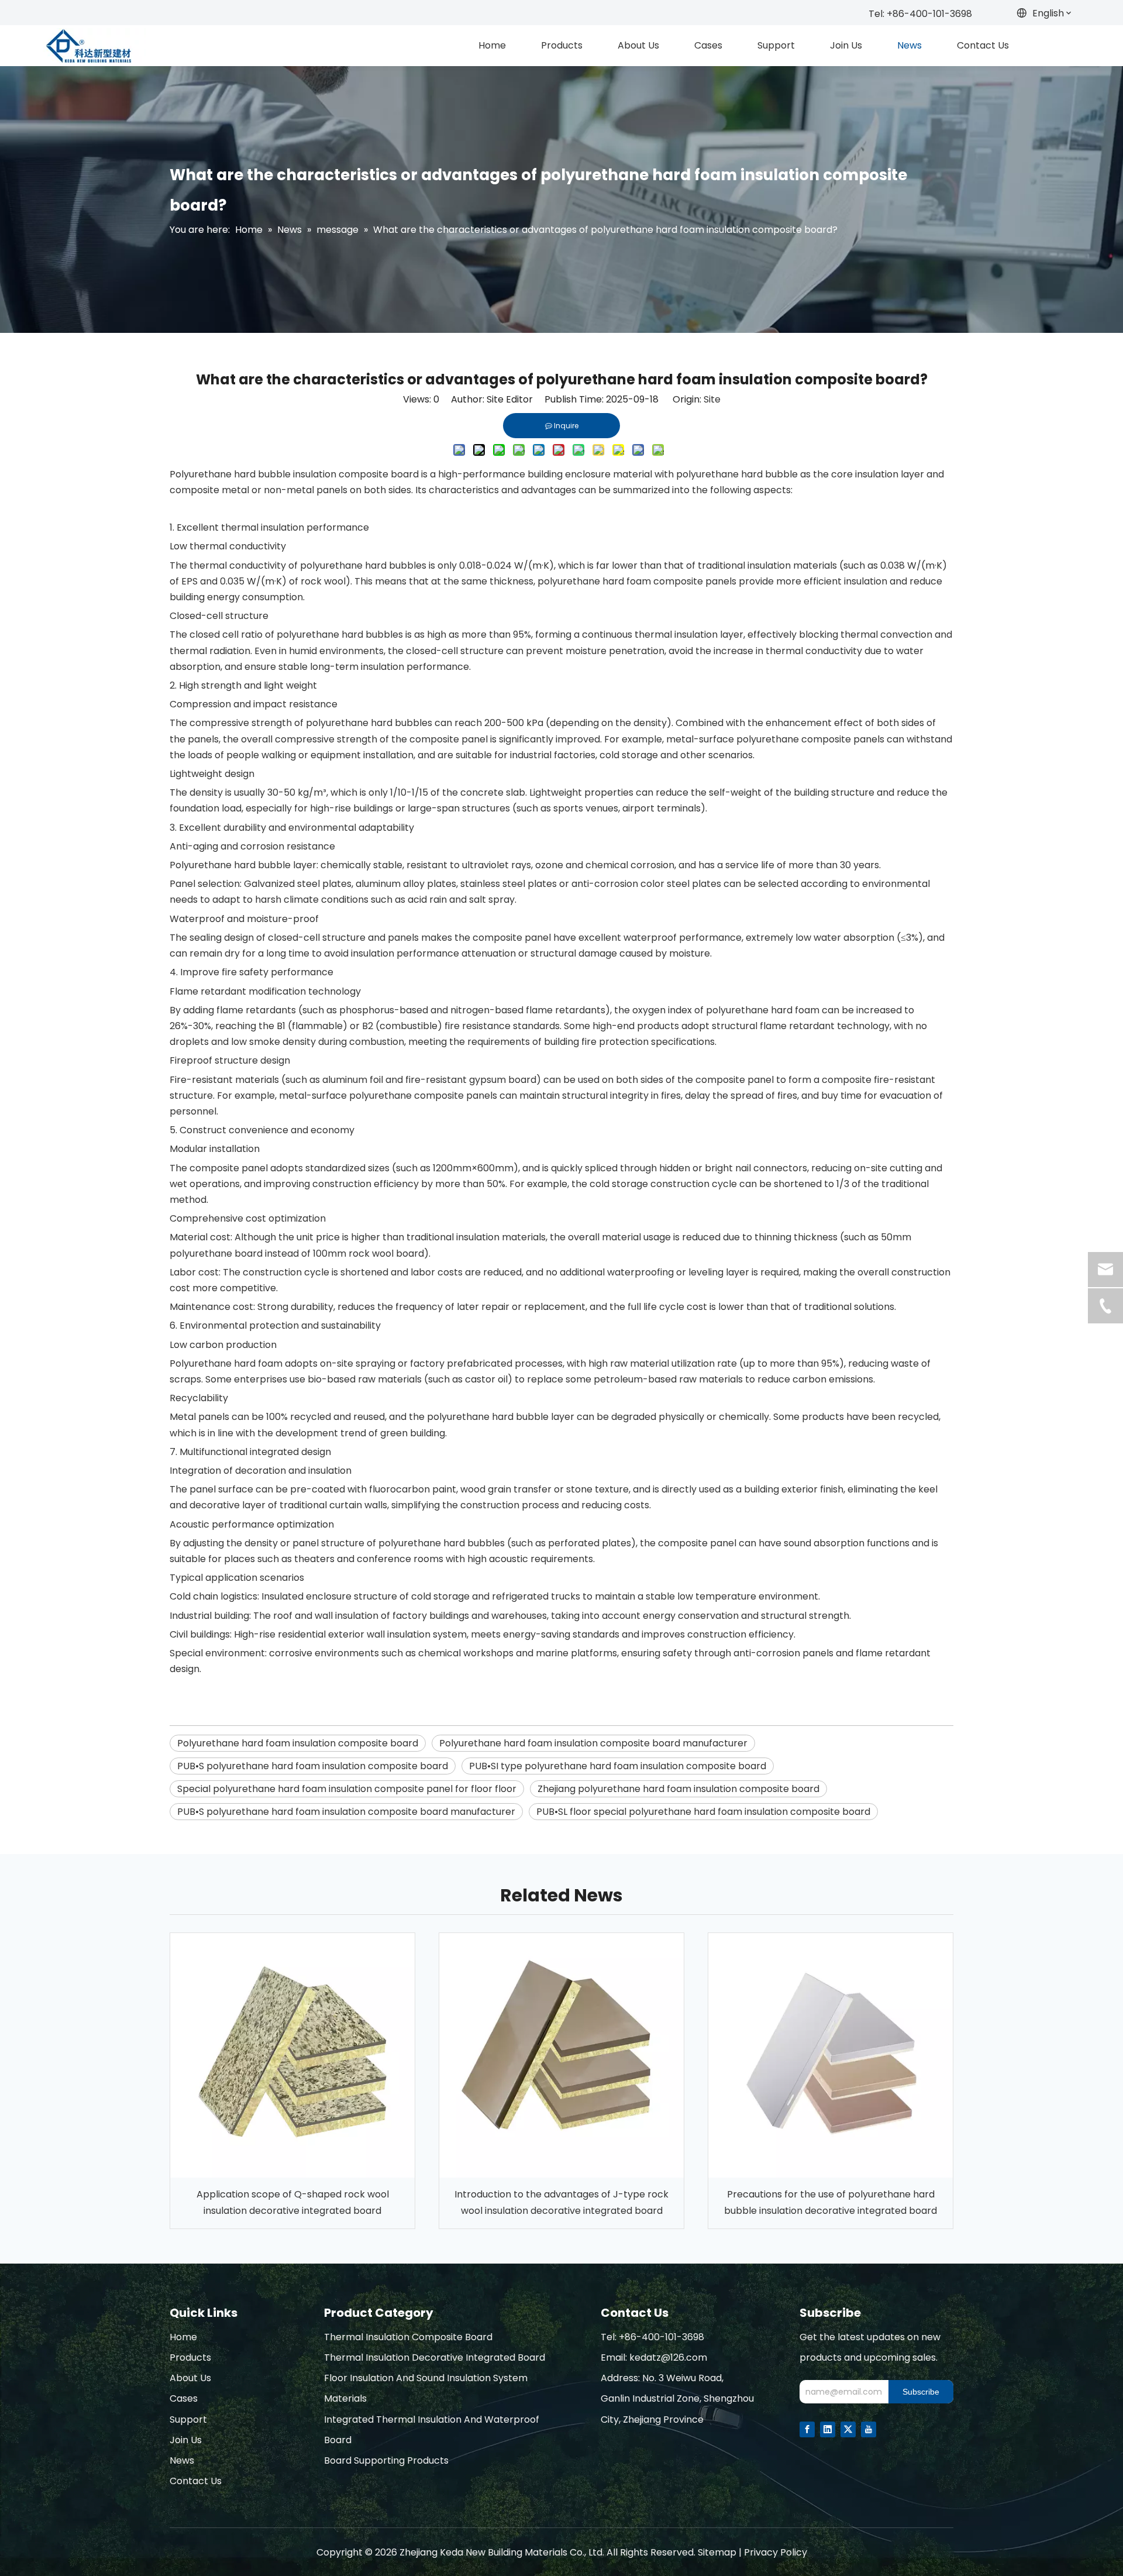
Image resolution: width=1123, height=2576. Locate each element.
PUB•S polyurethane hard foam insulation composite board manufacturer (346, 1812)
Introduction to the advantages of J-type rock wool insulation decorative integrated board (561, 2202)
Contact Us (196, 2481)
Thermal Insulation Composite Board (408, 2337)
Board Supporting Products (386, 2460)
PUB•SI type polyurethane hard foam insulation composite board (618, 1766)
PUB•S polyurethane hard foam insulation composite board (313, 1766)
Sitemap (717, 2552)
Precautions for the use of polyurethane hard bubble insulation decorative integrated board (831, 2202)
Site (712, 399)
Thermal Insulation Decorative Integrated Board (435, 2357)
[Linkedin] (828, 2429)
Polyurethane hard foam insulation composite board (298, 1743)
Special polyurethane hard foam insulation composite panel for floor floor (347, 1789)
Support (188, 2419)
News (182, 2460)
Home (183, 2337)
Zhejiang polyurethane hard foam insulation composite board (678, 1789)
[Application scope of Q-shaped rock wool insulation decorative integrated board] (292, 2055)
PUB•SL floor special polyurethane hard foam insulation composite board (703, 1812)
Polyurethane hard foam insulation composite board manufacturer (593, 1743)
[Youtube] (869, 2429)
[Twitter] (848, 2429)
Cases (184, 2398)
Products (190, 2357)
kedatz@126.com (668, 2357)
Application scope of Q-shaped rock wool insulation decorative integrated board (293, 2202)
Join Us (186, 2440)
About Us (190, 2378)
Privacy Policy (776, 2552)
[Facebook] (807, 2429)
